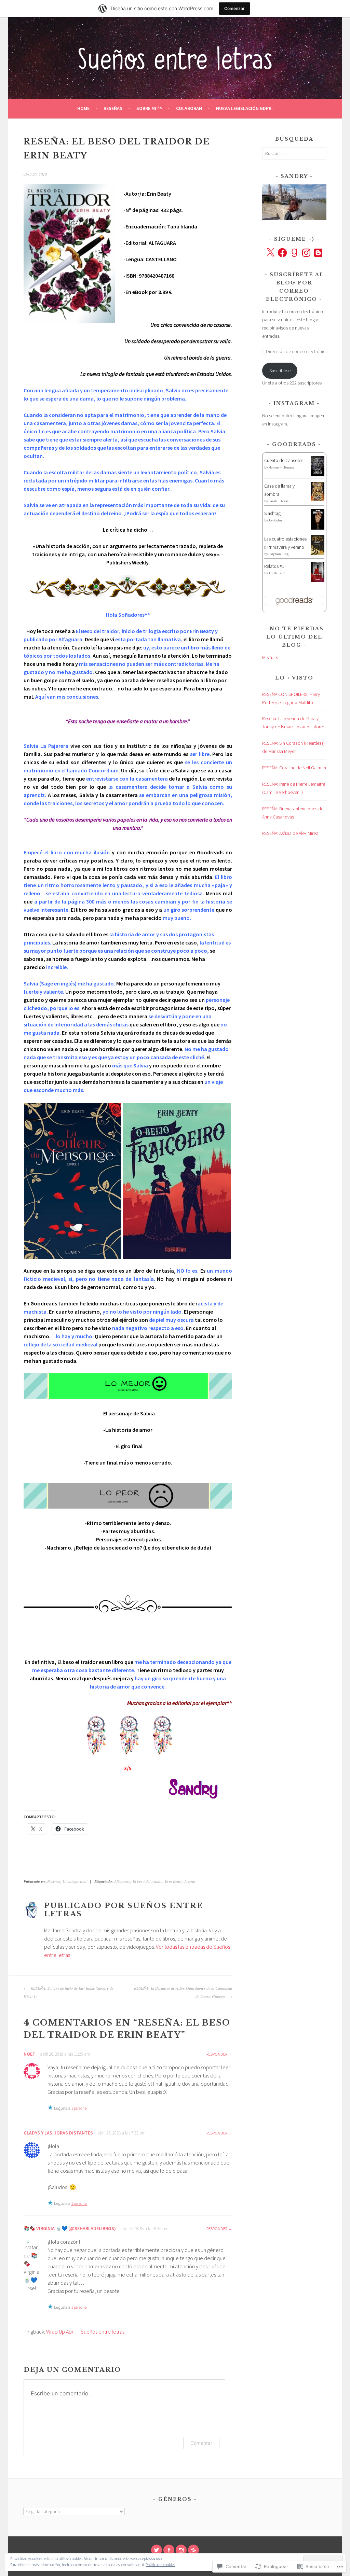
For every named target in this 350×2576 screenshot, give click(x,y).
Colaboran (189, 108)
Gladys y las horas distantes (58, 2133)
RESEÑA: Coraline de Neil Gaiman (294, 768)
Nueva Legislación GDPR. (244, 108)
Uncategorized (75, 1881)
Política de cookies (160, 2565)
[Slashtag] (318, 528)
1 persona (79, 2108)
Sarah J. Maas (278, 501)
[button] (73, 1181)
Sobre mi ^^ (149, 108)
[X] (270, 253)
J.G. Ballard (277, 573)
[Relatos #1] (318, 580)
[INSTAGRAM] (181, 2550)
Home (83, 108)
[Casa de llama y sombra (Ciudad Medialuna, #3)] (318, 499)
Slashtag (272, 513)
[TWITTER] (157, 2550)
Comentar (201, 2443)
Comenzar (234, 8)
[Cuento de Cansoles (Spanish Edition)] (318, 475)
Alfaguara (122, 1881)
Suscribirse (280, 370)
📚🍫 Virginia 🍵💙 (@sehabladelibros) (70, 2228)
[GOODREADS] (193, 2550)
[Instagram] (306, 253)
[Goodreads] (294, 253)
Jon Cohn (275, 520)
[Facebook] (282, 253)
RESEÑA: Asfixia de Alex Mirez (290, 833)
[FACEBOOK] (169, 2550)
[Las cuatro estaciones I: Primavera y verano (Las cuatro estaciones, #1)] (318, 554)
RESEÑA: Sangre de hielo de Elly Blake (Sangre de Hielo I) (69, 1992)
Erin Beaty (173, 1881)
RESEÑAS (113, 108)
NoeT (30, 2054)
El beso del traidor (148, 1881)
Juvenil (190, 1881)
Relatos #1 (274, 566)
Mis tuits (270, 657)
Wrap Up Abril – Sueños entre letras (85, 2332)
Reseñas (54, 1881)
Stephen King (278, 554)
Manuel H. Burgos (281, 467)
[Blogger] (318, 253)
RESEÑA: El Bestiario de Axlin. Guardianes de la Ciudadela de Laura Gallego (183, 1992)
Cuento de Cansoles (284, 460)
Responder (217, 2054)
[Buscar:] (294, 153)
